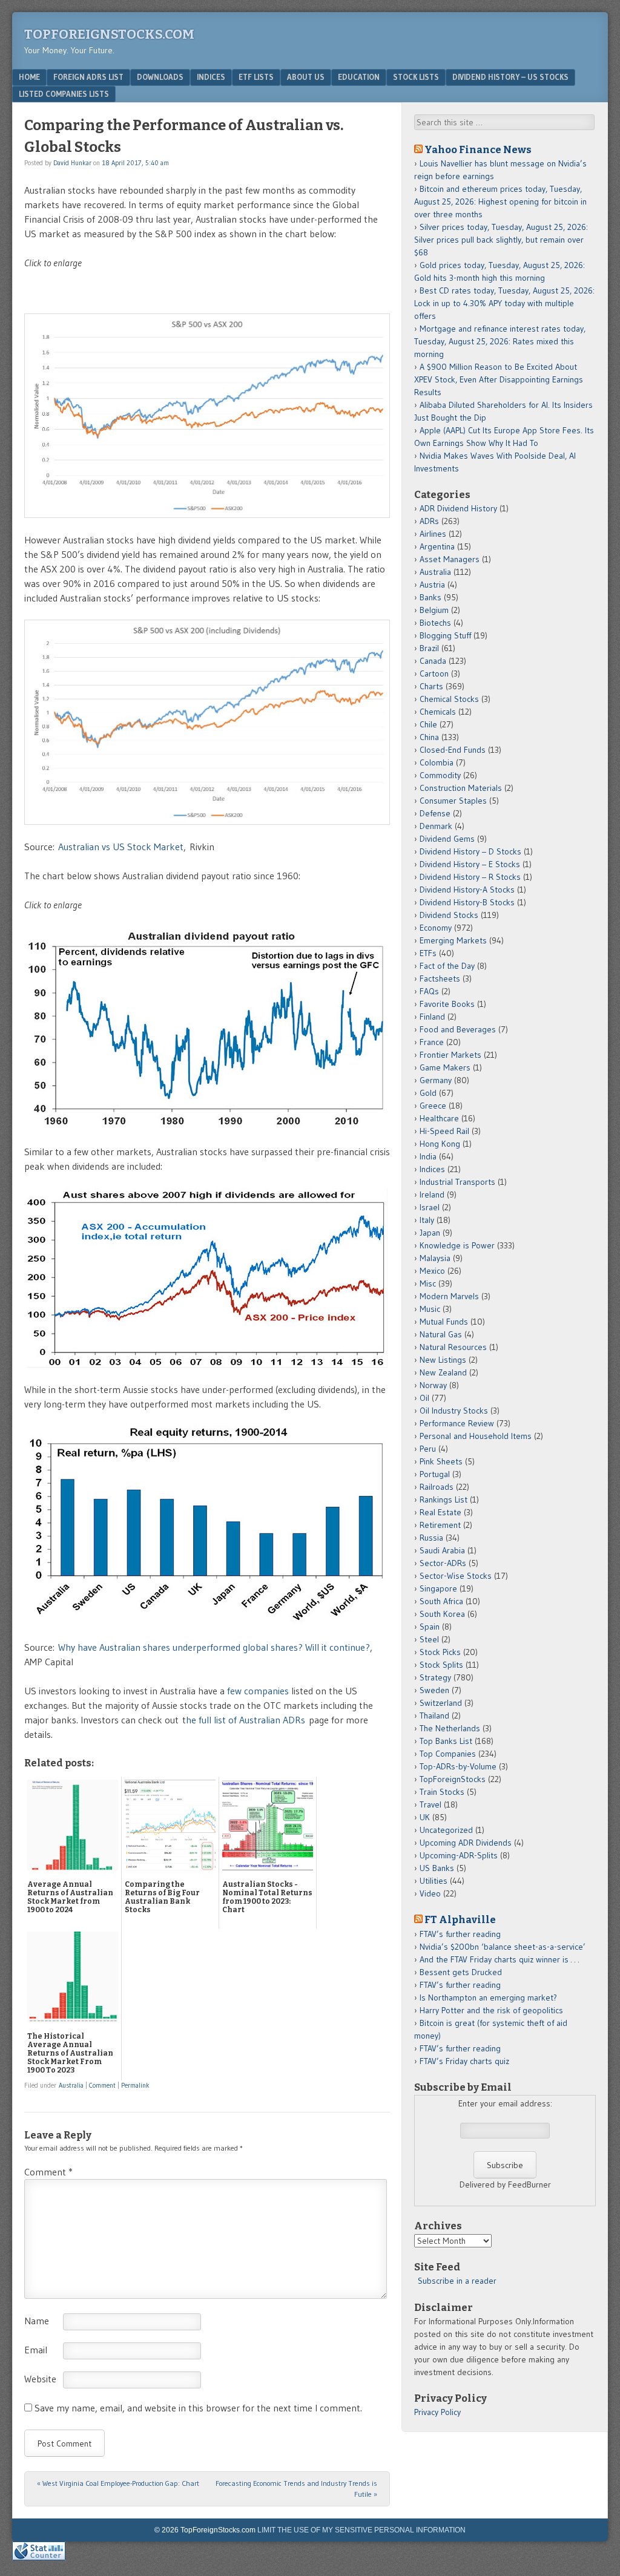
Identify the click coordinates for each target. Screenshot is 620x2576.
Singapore (438, 1588)
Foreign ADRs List (88, 77)
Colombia (437, 762)
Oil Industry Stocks (454, 1411)
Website (40, 2379)
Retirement (440, 1525)
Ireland (432, 1195)
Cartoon (434, 673)
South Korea (442, 1614)
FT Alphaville (460, 1919)
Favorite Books (447, 1004)
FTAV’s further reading (460, 1934)
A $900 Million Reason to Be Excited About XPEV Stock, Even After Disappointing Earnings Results (499, 379)
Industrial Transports (457, 1182)
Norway (433, 1385)
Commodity (440, 775)
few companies (258, 1691)
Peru (428, 1449)
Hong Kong (440, 1144)
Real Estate (440, 1512)
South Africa (441, 1601)
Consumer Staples (453, 801)
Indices (211, 77)
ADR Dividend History (458, 508)
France (432, 1042)
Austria (432, 585)
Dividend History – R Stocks (470, 877)
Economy (436, 928)
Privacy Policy (437, 2412)
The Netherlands (450, 1728)
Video (430, 1893)
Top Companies (448, 1754)
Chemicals (438, 712)
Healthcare (439, 1118)
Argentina (437, 546)
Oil (424, 1398)
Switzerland (441, 1703)
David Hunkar (72, 163)
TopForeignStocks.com (109, 34)
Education (359, 77)
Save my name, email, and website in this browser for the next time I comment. (198, 2408)
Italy (427, 1220)
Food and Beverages (458, 1029)
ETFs (428, 953)
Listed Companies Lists (64, 94)
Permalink (135, 2085)
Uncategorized (446, 1830)
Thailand (434, 1716)
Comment (102, 2085)
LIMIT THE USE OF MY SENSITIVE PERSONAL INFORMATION (361, 2530)
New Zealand (443, 1372)
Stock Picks (440, 1652)
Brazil (429, 648)
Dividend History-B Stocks (467, 902)
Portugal (435, 1474)
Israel (430, 1207)
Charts (431, 686)
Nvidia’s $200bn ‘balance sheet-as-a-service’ (503, 1947)
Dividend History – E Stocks (470, 864)
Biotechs (435, 623)
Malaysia (435, 1258)
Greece (433, 1106)
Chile (428, 724)
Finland (432, 1017)
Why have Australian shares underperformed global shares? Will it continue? (214, 1647)
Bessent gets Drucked (461, 1972)
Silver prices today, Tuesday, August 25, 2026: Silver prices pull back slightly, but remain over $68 (501, 240)
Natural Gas (441, 1334)
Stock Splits (441, 1665)
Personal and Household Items (476, 1436)
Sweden (434, 1690)
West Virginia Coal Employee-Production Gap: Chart (118, 2483)
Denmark (436, 826)
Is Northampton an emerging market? (488, 1998)
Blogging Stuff (445, 635)
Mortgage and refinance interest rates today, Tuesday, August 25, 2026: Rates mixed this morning (500, 341)
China (429, 737)
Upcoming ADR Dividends (466, 1843)
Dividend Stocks (449, 915)
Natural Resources (453, 1347)
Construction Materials (461, 788)
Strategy (435, 1677)
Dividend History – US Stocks (510, 77)
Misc (428, 1283)
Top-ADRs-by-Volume (458, 1766)
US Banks (437, 1868)
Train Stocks (442, 1792)
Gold (428, 1093)
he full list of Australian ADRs (246, 1720)
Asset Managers (450, 559)
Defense (435, 813)
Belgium (434, 610)
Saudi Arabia (442, 1550)
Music (430, 1309)
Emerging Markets (453, 940)
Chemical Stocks (449, 699)
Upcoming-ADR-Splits (459, 1855)
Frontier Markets (450, 1055)
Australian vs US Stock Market (121, 847)
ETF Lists (256, 77)
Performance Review (457, 1423)
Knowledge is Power (457, 1245)
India (428, 1156)
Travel (430, 1804)
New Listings (443, 1360)
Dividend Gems (447, 839)
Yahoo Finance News (478, 149)
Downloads (160, 77)
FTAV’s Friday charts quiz (464, 2061)
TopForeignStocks (453, 1779)
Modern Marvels (449, 1296)
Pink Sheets (441, 1461)
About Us (306, 77)
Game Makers (445, 1067)
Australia (71, 2085)
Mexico (432, 1271)
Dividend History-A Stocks (467, 890)
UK (425, 1817)
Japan (430, 1233)
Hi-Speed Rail (444, 1131)
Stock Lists (416, 77)
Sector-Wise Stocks (456, 1576)
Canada (433, 661)
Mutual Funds (444, 1322)
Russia (431, 1538)
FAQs (429, 991)
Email (36, 2350)
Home (29, 77)
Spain (430, 1627)
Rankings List (444, 1499)
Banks (430, 597)
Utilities (434, 1881)
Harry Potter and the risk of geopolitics (491, 2010)
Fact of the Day (447, 966)
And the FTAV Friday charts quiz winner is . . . (500, 1959)
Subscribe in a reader (457, 2281)
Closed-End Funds (453, 750)
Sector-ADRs (443, 1563)
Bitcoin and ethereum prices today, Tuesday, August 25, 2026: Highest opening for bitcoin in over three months (500, 202)
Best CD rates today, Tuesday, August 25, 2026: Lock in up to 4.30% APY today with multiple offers (504, 303)
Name (37, 2321)
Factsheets (440, 978)
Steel (429, 1639)
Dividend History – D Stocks (470, 851)
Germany (436, 1080)
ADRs (429, 521)
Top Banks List (446, 1741)
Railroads (437, 1487)
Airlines (433, 534)
